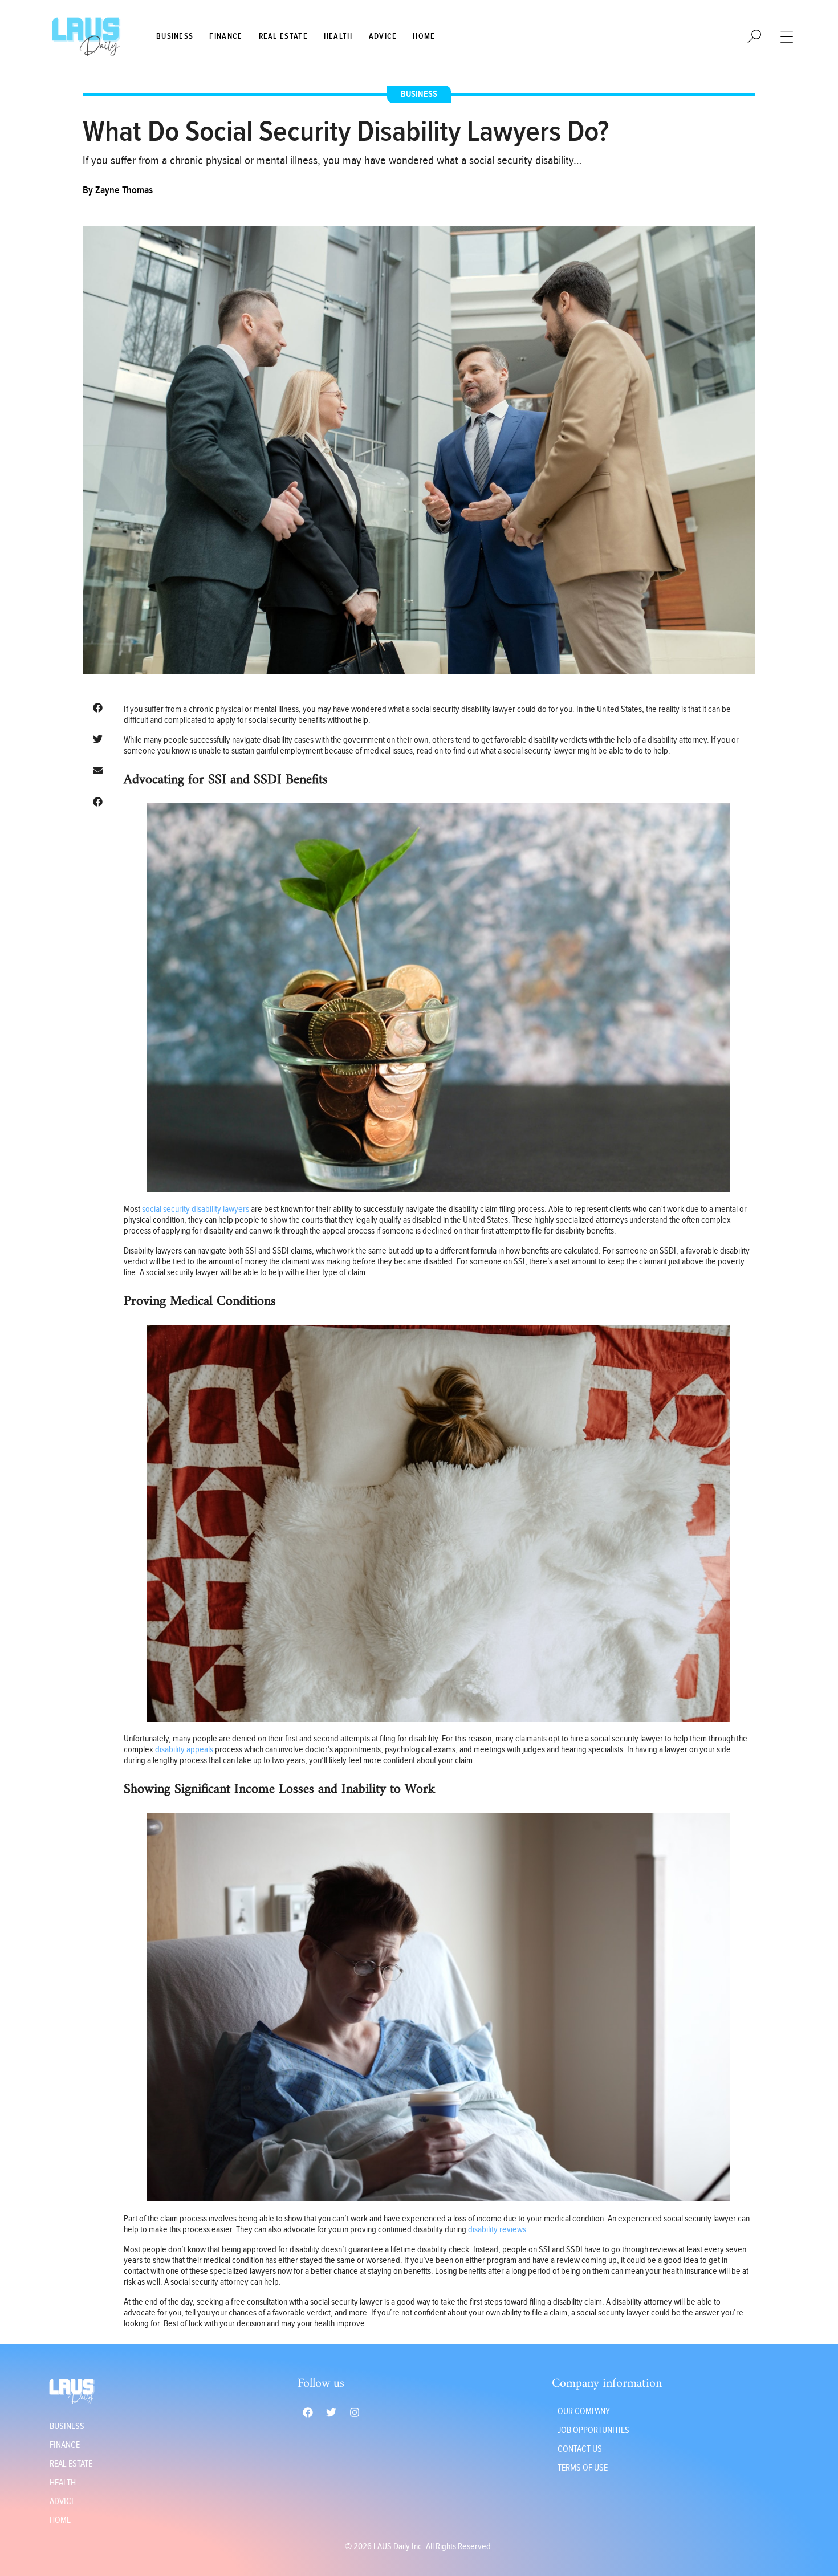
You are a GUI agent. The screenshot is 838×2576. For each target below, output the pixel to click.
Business (175, 36)
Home (424, 36)
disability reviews (497, 2230)
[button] (97, 708)
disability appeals (184, 1750)
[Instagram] (355, 2412)
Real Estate (283, 36)
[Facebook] (308, 2412)
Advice (383, 36)
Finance (226, 36)
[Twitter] (331, 2412)
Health (338, 36)
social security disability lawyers (196, 1209)
